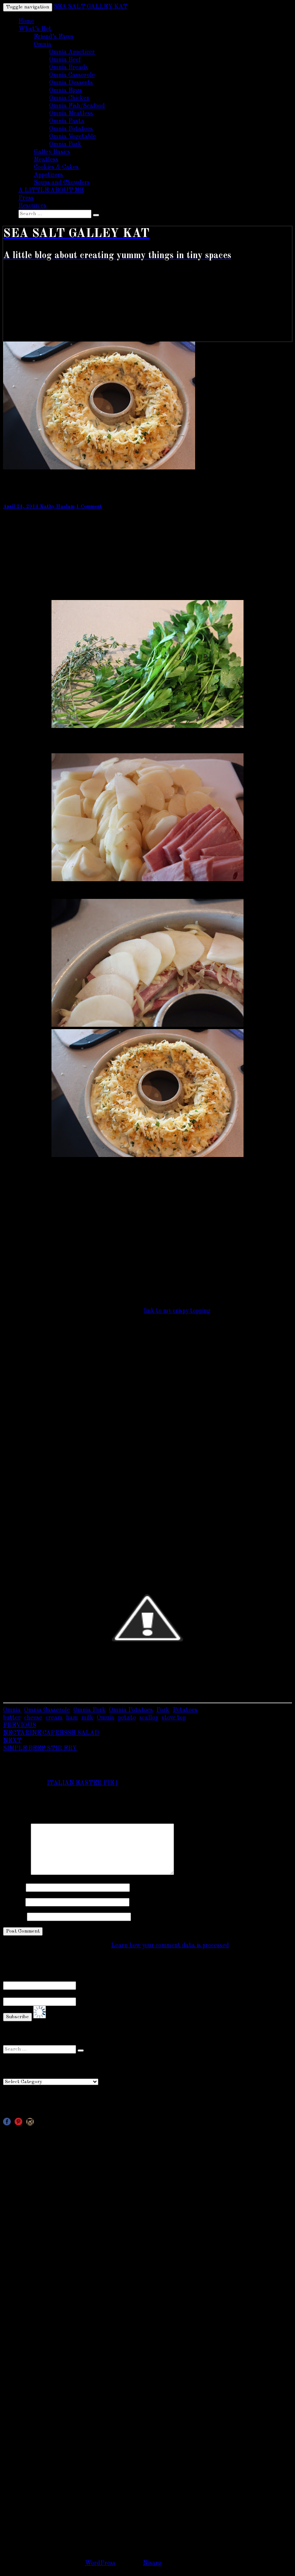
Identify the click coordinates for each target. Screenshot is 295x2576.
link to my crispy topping (177, 1311)
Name (14, 1887)
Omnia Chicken (70, 98)
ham (72, 1718)
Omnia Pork (65, 144)
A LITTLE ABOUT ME (51, 191)
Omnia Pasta (67, 121)
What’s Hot (35, 29)
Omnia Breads (69, 68)
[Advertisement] (147, 2183)
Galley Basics (52, 152)
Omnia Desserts (71, 83)
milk (87, 1718)
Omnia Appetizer (72, 52)
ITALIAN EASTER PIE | (82, 1783)
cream (54, 1718)
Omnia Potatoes (71, 129)
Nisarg (152, 2563)
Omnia (43, 45)
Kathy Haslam (57, 507)
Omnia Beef (65, 60)
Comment (16, 1873)
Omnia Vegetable (73, 137)
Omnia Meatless (71, 114)
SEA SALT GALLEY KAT (91, 7)
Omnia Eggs (66, 91)
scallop (149, 1718)
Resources (32, 206)
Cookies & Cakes (56, 167)
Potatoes (185, 1710)
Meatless (46, 160)
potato (127, 1718)
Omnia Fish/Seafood (77, 106)
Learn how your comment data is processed (170, 1946)
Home (26, 22)
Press (26, 198)
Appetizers (48, 175)
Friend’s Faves (54, 37)
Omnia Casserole (72, 75)
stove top (174, 1718)
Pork (163, 1710)
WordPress (100, 2563)
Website (14, 1916)
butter (12, 1718)
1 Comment (89, 507)
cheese (33, 1718)
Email (13, 1902)
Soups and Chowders (62, 183)
